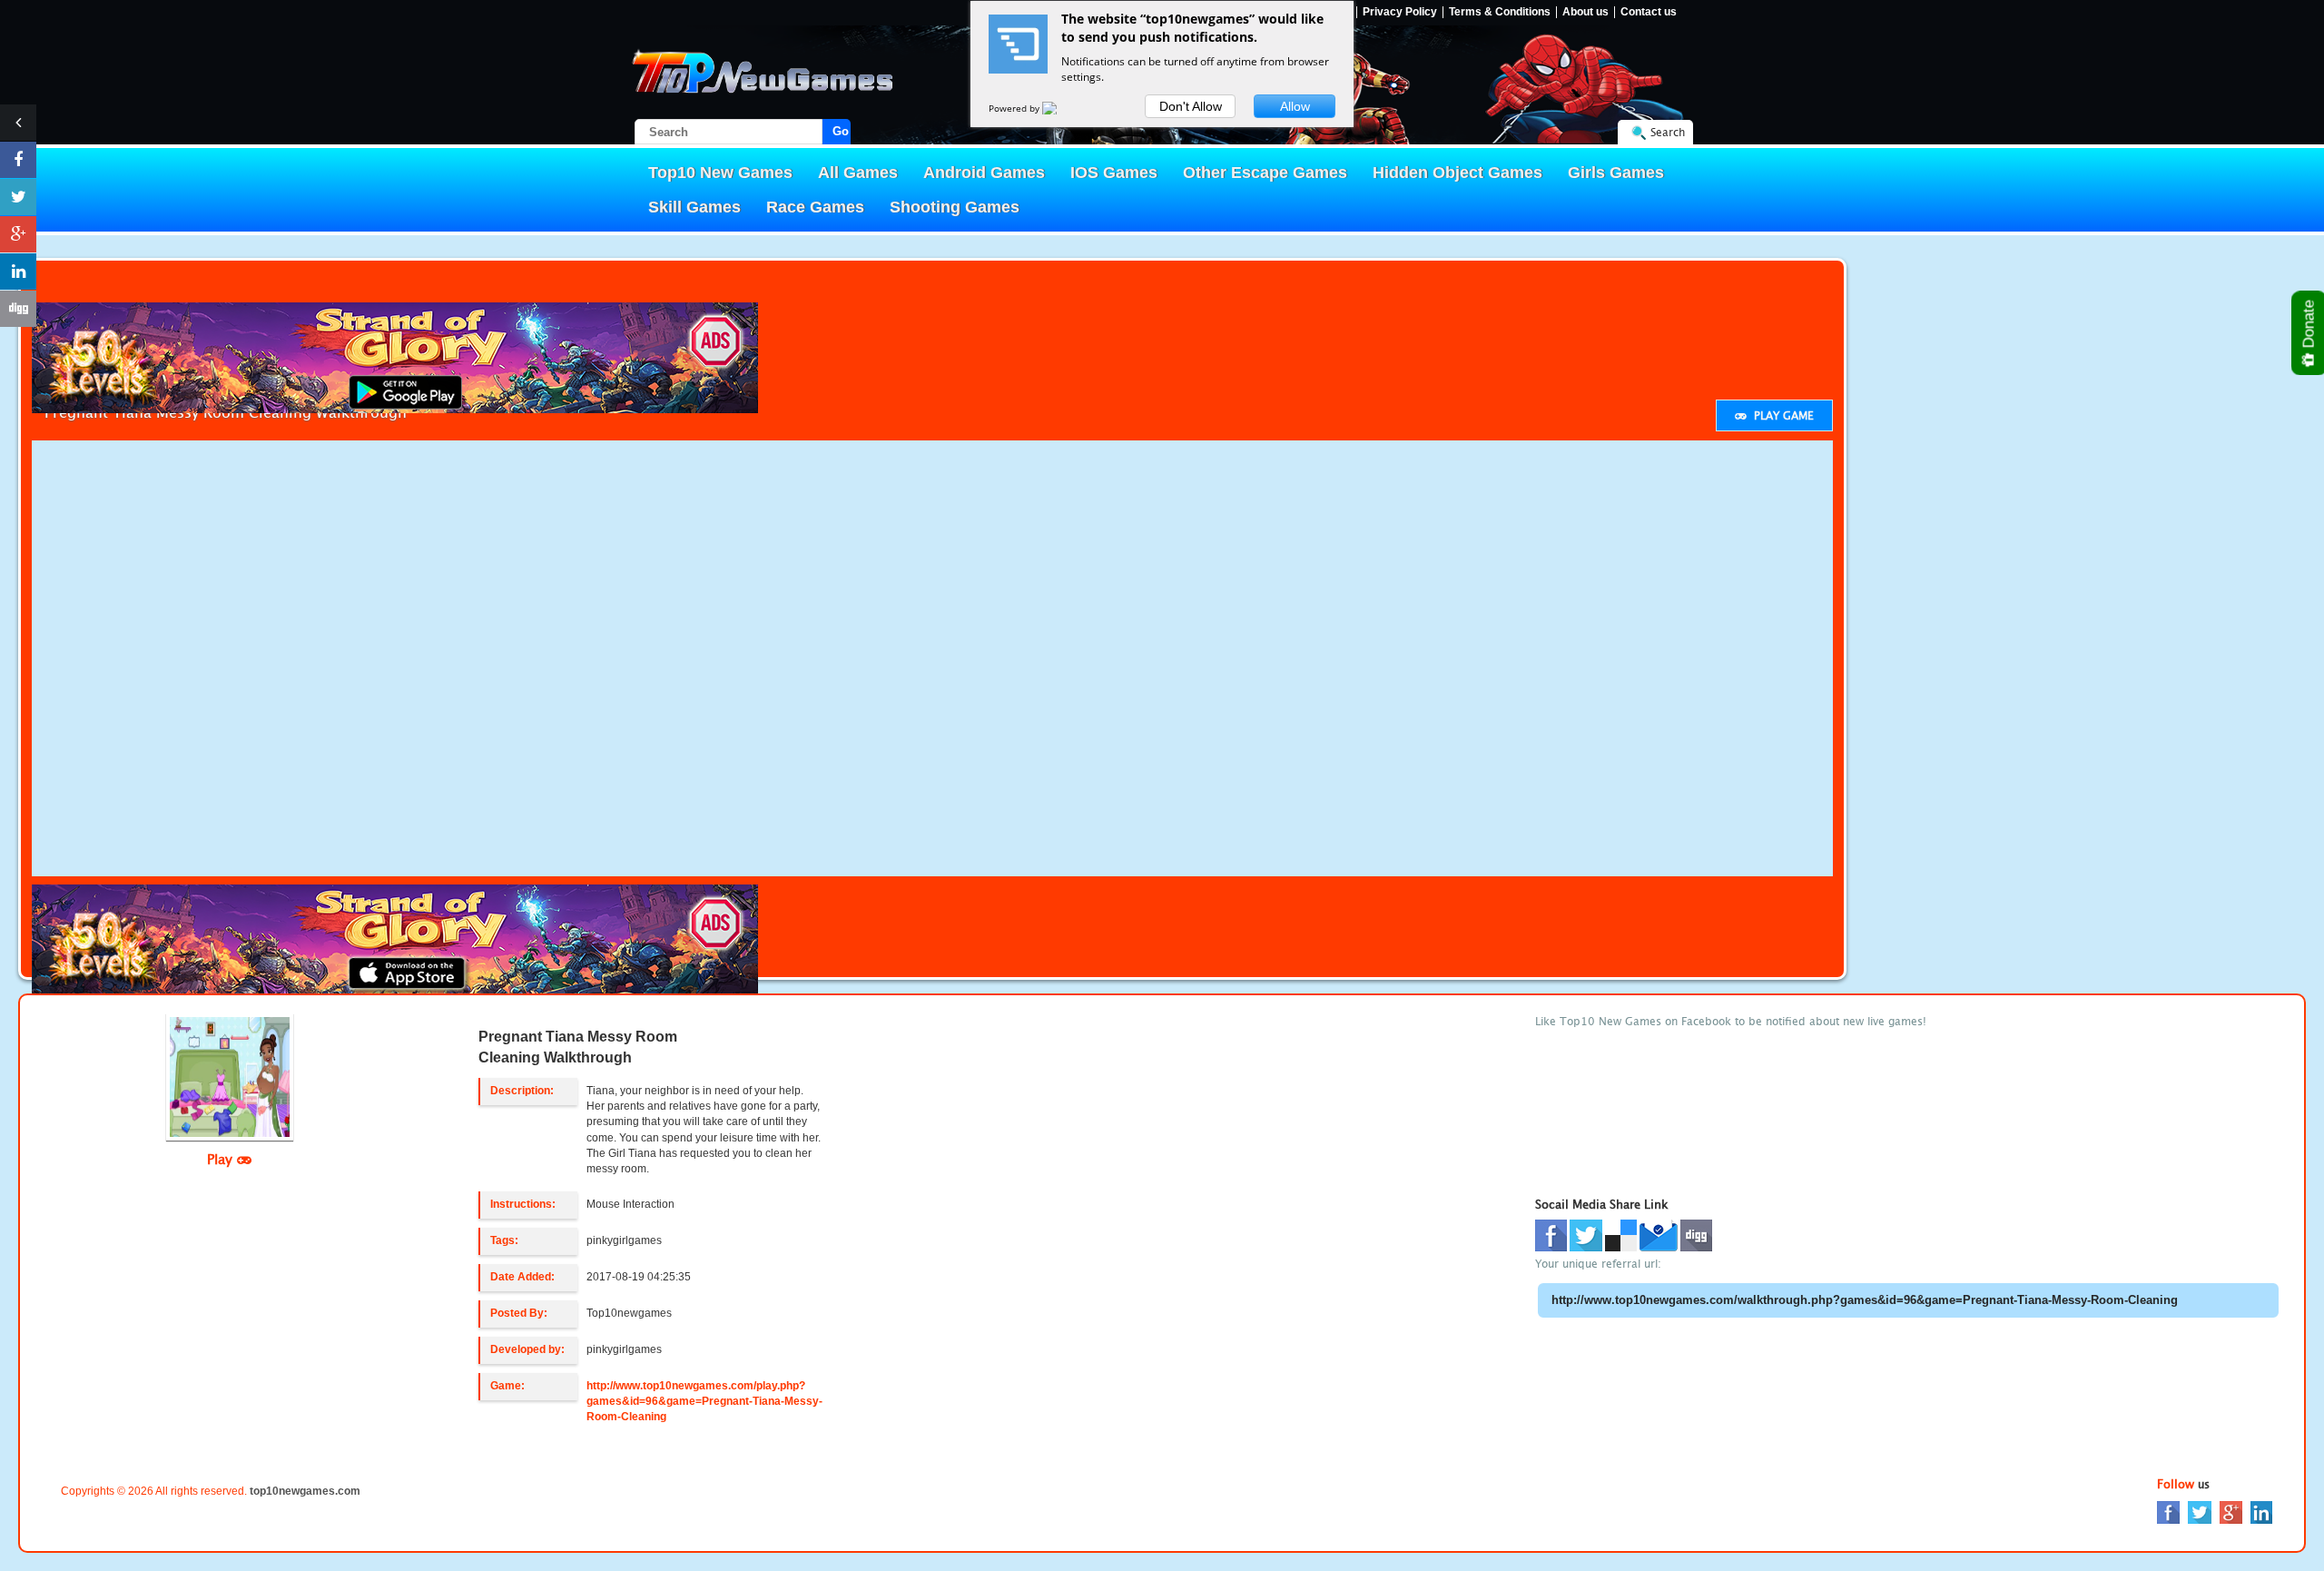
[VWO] (1060, 108)
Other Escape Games (1265, 173)
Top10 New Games (720, 173)
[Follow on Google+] (18, 234)
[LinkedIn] (2261, 1512)
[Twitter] (2200, 1512)
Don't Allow (1191, 106)
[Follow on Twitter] (18, 197)
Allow (1295, 106)
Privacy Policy (1400, 12)
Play (222, 1159)
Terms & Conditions (1500, 12)
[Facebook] (2168, 1512)
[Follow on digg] (18, 309)
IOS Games (1114, 173)
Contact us (1649, 12)
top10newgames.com (305, 1491)
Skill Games (694, 207)
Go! (842, 131)
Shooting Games (955, 207)
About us (1585, 12)
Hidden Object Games (1457, 173)
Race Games (815, 207)
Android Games (984, 173)
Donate (2309, 326)
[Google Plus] (2231, 1512)
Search (1668, 132)
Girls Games (1616, 173)
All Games (858, 173)
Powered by (1015, 108)
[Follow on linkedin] (18, 272)
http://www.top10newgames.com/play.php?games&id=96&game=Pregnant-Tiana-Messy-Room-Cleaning (704, 1401)
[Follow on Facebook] (18, 160)
